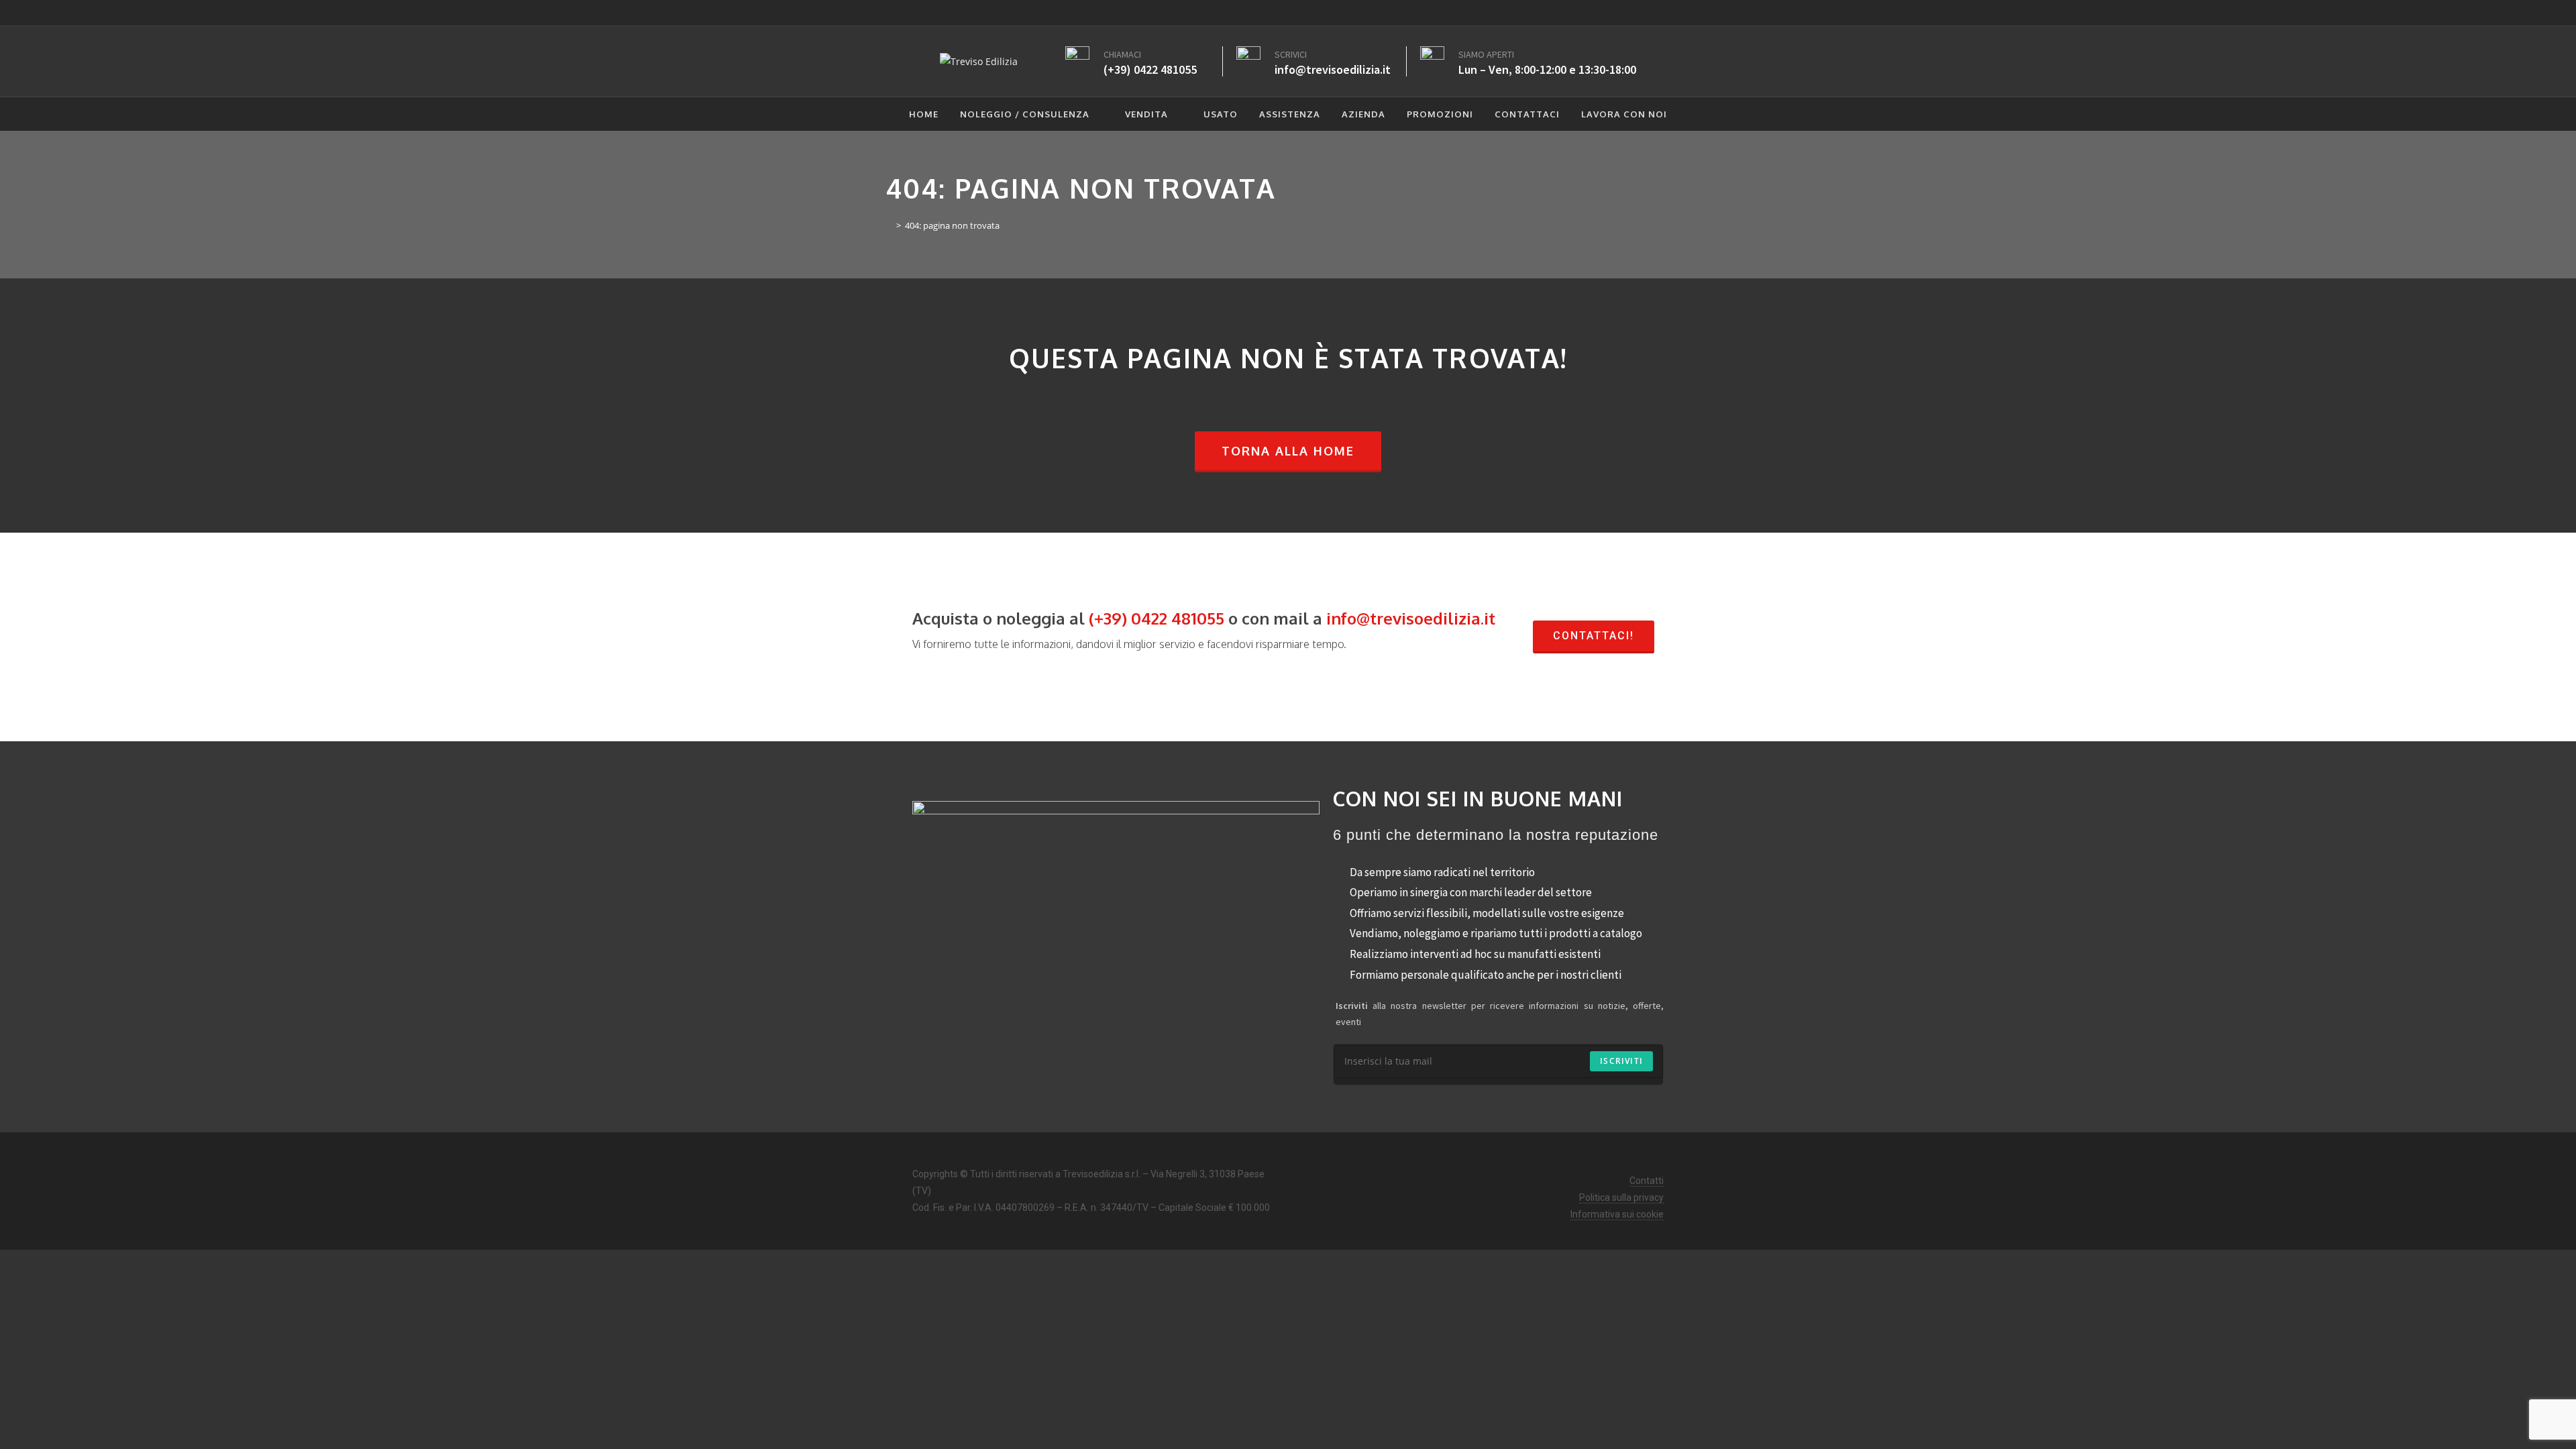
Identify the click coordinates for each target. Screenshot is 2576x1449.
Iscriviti (1621, 1061)
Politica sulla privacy (1621, 1197)
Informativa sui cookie (1617, 1214)
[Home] (889, 225)
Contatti (1647, 1181)
